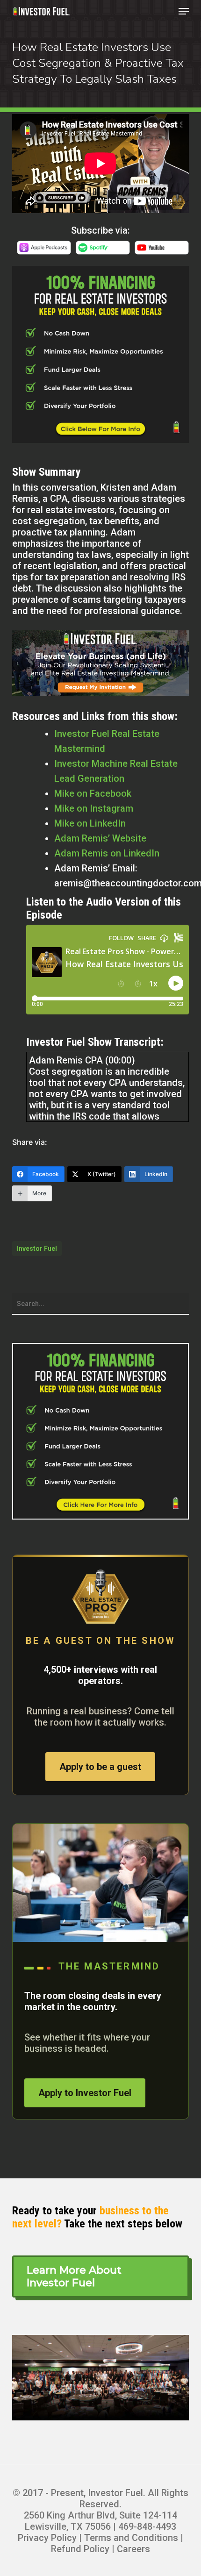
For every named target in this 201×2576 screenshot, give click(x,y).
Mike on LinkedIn (90, 823)
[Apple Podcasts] (44, 253)
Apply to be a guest (100, 1767)
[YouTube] (162, 253)
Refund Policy (80, 2549)
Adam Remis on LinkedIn (107, 853)
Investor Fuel (37, 1249)
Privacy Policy (47, 2538)
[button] (184, 11)
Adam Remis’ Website (100, 838)
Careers (133, 2549)
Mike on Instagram (94, 808)
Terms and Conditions (131, 2538)
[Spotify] (103, 253)
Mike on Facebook (93, 793)
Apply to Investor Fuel (85, 2093)
